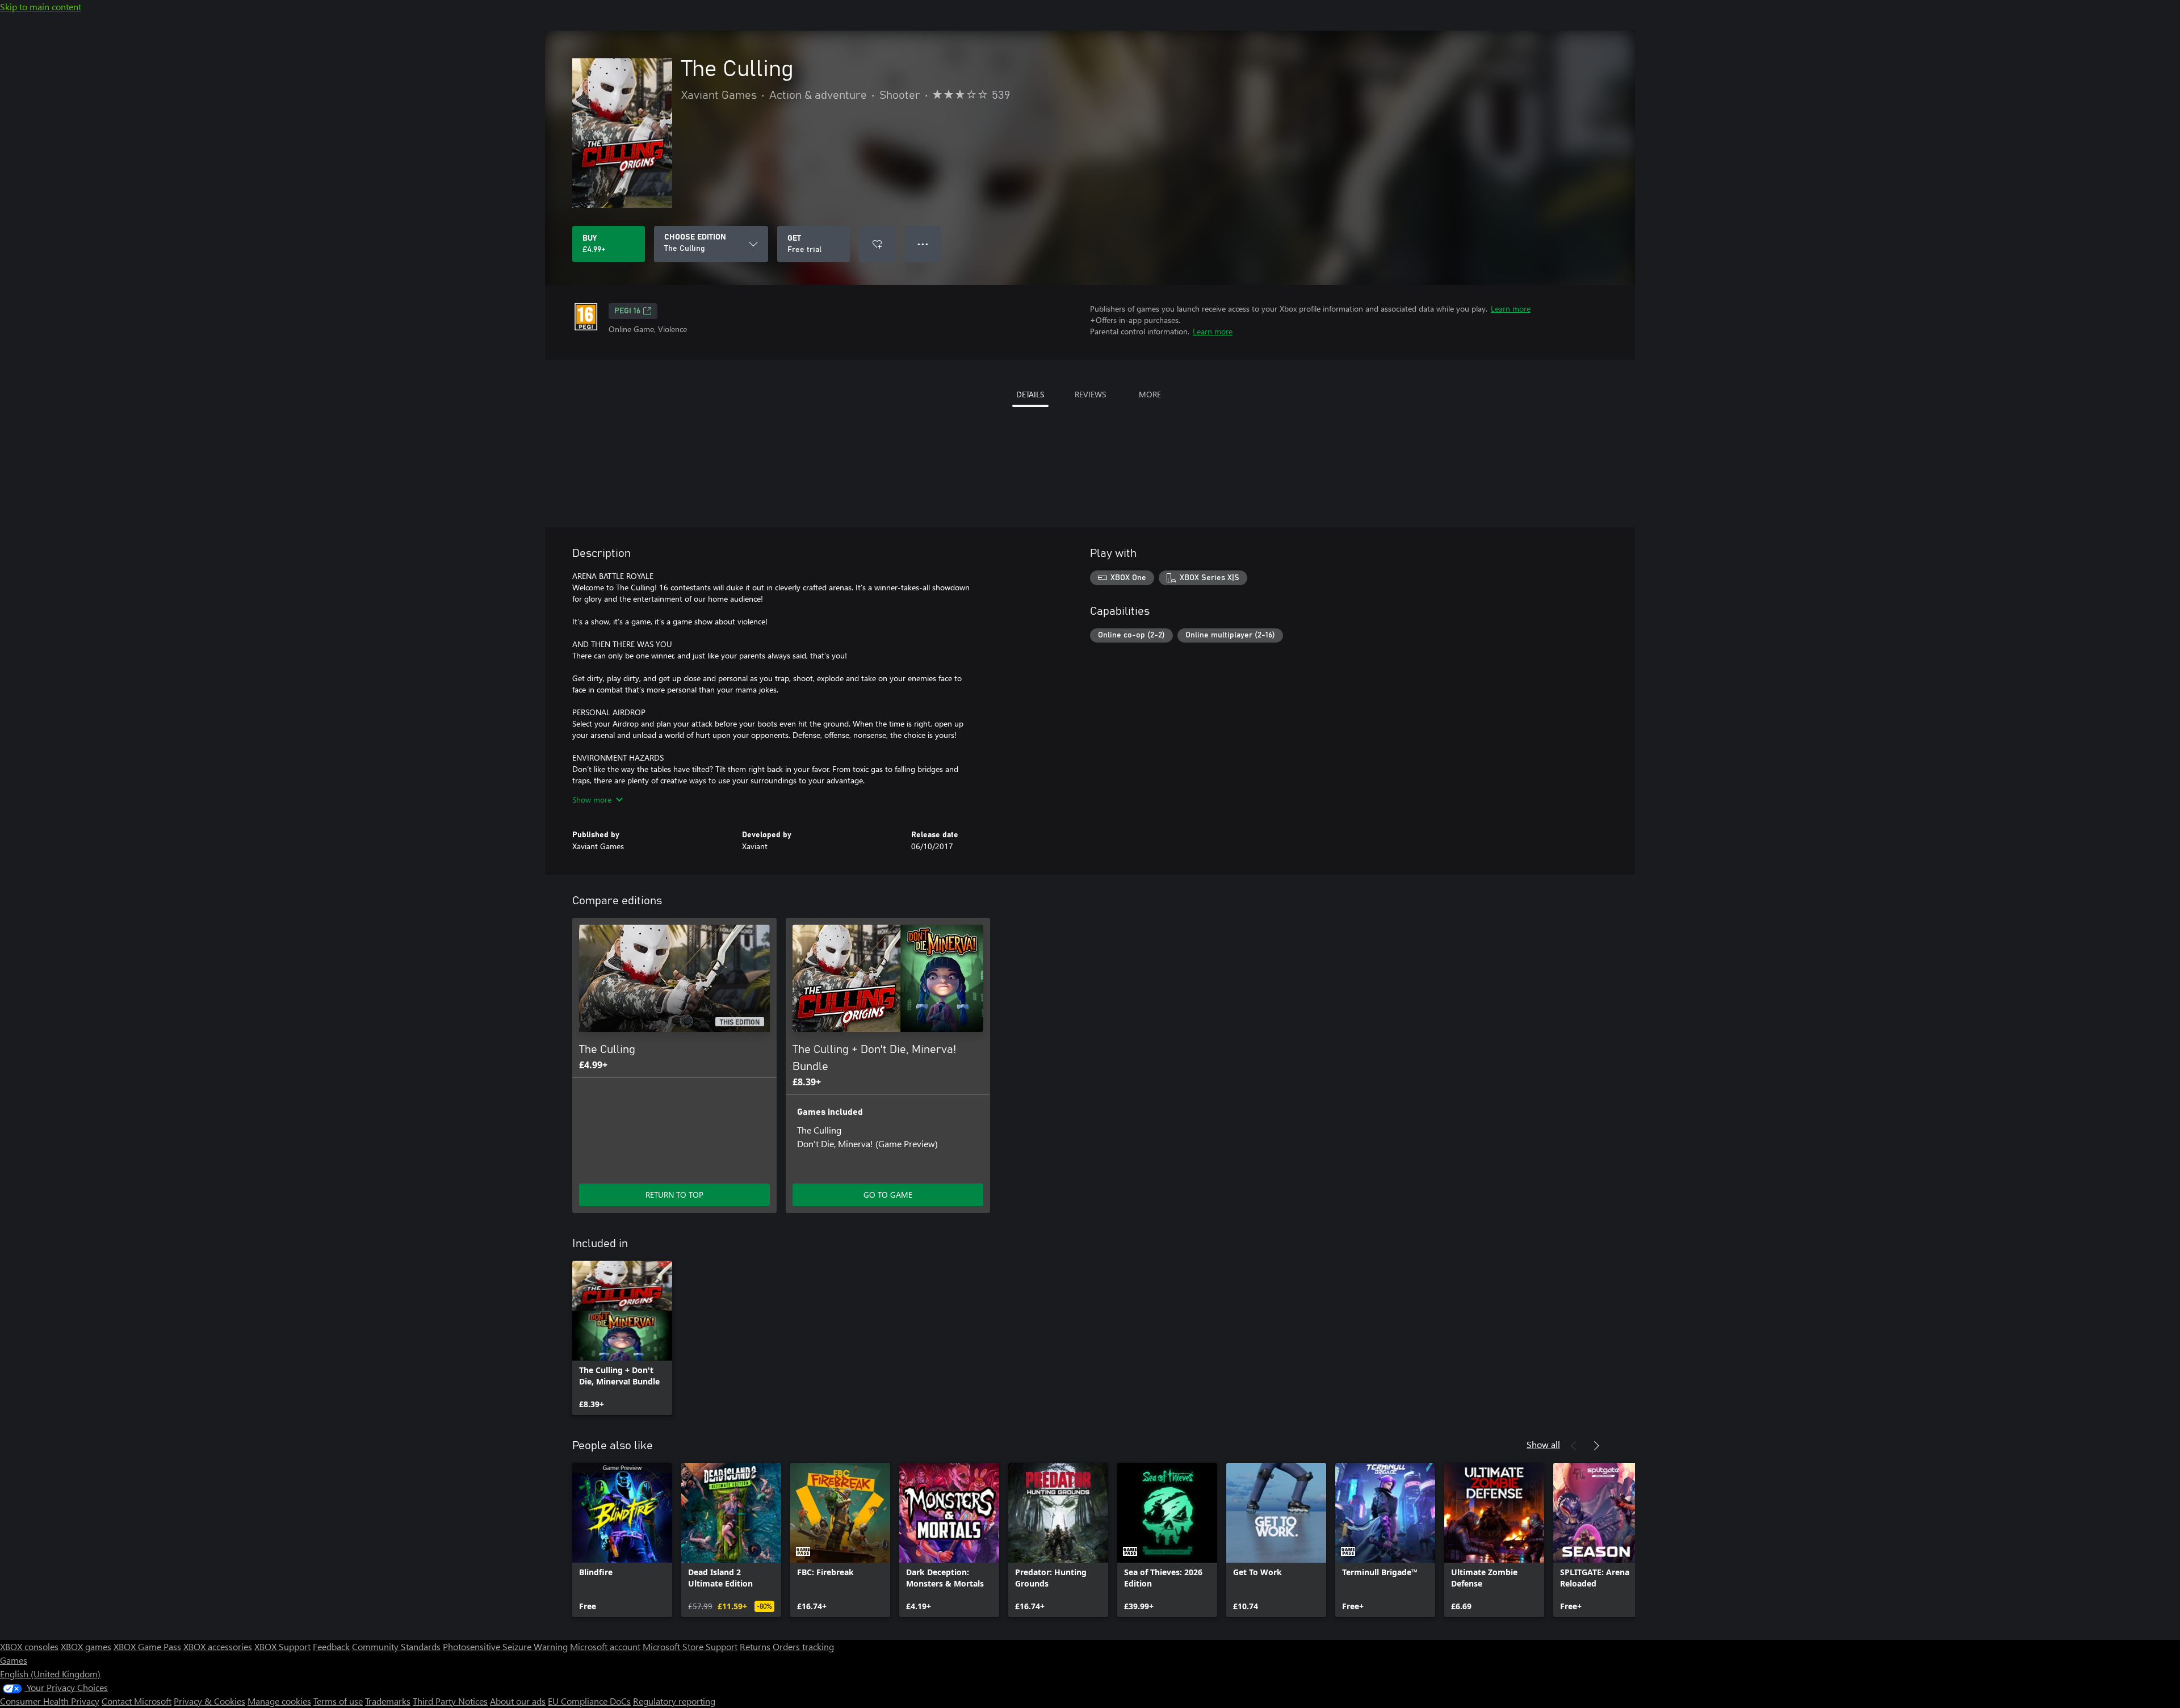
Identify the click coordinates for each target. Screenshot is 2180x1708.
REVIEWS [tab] (1090, 394)
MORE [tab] (1150, 394)
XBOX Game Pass (147, 1646)
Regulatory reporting (674, 1701)
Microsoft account (605, 1646)
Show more (592, 800)
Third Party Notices (450, 1701)
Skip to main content (41, 7)
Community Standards (396, 1646)
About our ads (518, 1701)
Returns (755, 1646)
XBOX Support (282, 1646)
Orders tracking (803, 1646)
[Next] (1596, 1446)
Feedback (331, 1646)
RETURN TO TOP (674, 1195)
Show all (1543, 1444)
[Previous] (1574, 1446)
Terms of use (338, 1701)
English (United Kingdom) (50, 1674)
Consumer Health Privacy (50, 1701)
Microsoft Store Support (690, 1646)
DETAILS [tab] (1030, 394)
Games (14, 1660)
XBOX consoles (29, 1646)
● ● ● (923, 244)
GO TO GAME (888, 1195)
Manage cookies (279, 1701)
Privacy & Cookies (209, 1701)
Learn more (1511, 309)
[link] (622, 1338)
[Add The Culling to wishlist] (877, 244)
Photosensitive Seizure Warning (505, 1646)
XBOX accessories (218, 1646)
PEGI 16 (627, 311)
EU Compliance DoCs (589, 1701)
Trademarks (388, 1701)
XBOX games (86, 1646)
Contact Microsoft (137, 1701)
